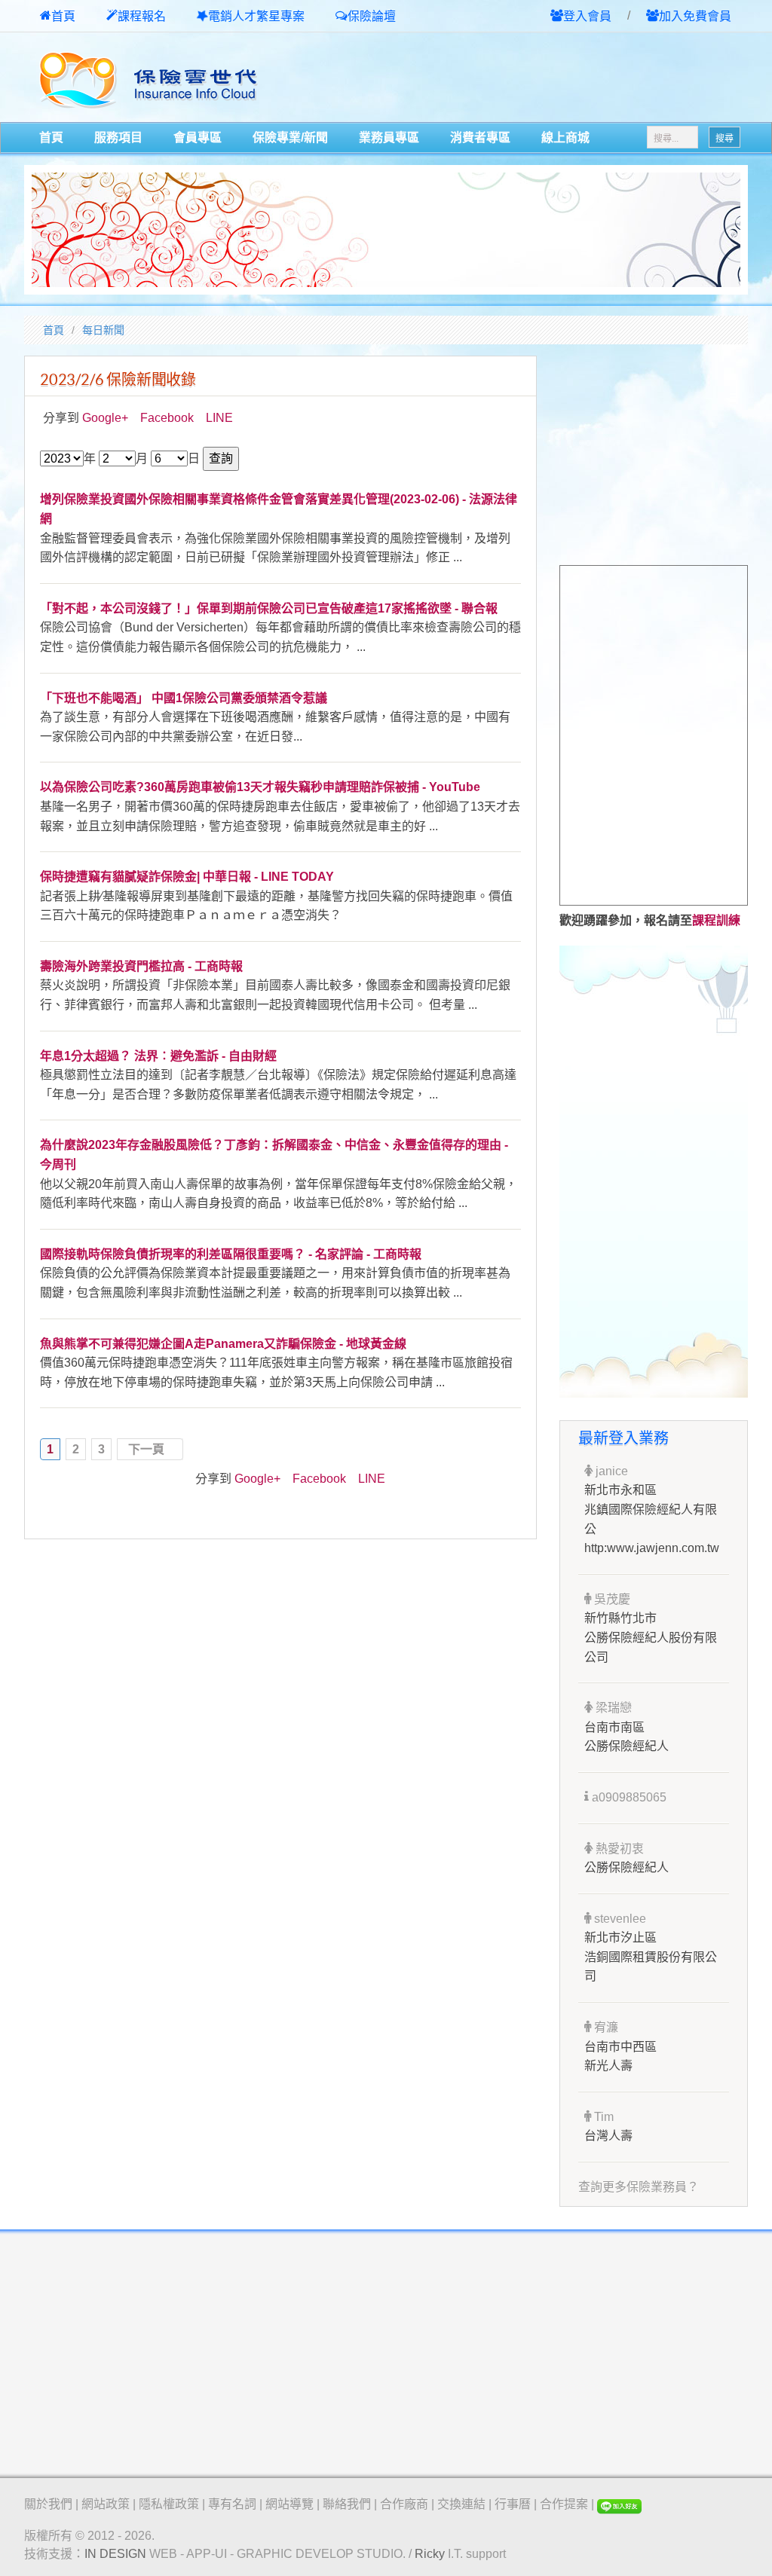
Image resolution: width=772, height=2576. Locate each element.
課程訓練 (716, 920)
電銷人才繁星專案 (256, 16)
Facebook (167, 418)
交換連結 (461, 2504)
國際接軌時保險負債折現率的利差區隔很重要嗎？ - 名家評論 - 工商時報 (231, 1254)
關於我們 (48, 2504)
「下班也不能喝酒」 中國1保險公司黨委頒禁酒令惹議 (184, 698)
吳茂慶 (611, 1599)
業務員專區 (389, 138)
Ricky (430, 2554)
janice (610, 1471)
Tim (602, 2117)
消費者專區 (480, 138)
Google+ (105, 418)
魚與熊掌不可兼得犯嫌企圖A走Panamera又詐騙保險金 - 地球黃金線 (223, 1344)
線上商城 (565, 138)
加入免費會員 (695, 16)
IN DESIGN (115, 2554)
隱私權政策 (169, 2504)
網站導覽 (289, 2504)
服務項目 (118, 138)
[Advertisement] (571, 78)
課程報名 (142, 16)
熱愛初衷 (618, 1849)
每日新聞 (103, 330)
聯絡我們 (347, 2504)
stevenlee (619, 1919)
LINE (219, 418)
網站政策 (106, 2504)
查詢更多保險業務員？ (639, 2187)
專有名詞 (232, 2504)
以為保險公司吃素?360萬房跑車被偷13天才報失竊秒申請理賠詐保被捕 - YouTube (260, 787)
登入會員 (587, 16)
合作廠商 (404, 2504)
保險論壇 (372, 16)
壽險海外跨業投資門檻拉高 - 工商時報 (141, 966)
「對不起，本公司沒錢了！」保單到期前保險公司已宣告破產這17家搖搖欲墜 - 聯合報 (269, 608)
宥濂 (605, 2027)
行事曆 (513, 2504)
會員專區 (198, 138)
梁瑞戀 (612, 1708)
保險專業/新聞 (290, 138)
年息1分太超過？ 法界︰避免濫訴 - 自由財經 (158, 1056)
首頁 (63, 16)
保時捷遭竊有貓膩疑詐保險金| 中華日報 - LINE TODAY (187, 877)
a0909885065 (628, 1797)
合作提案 (564, 2504)
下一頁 (146, 1449)
